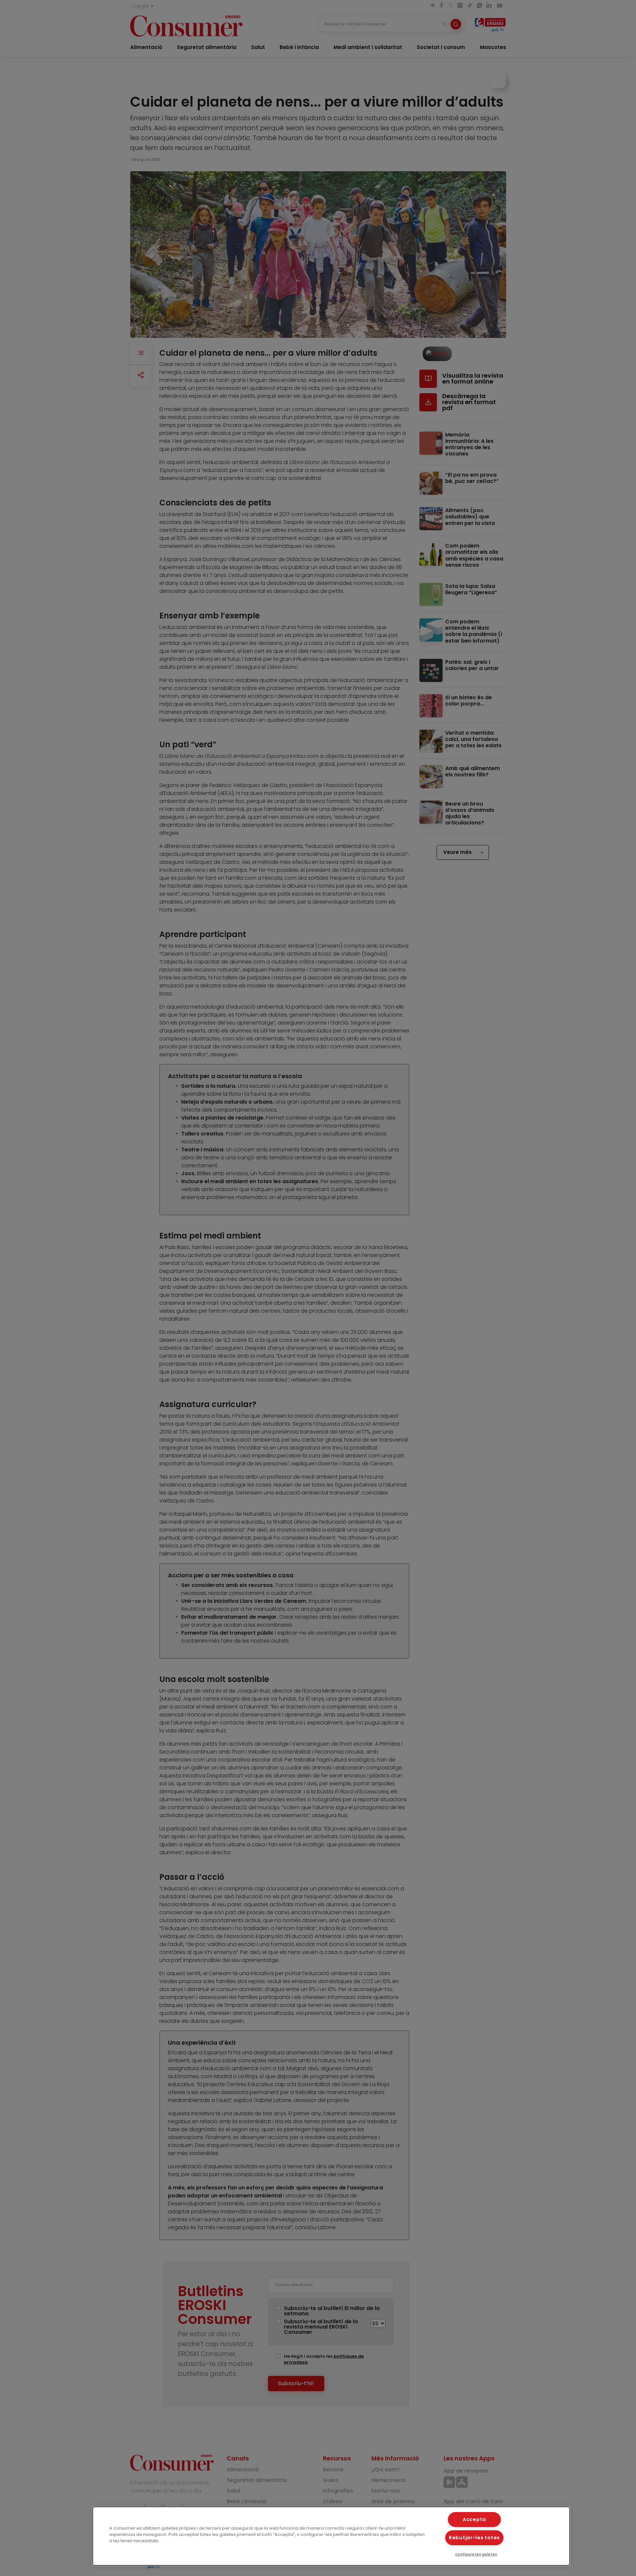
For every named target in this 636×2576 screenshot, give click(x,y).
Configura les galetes (476, 2554)
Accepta (474, 2519)
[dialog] (331, 2536)
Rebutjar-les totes (474, 2538)
